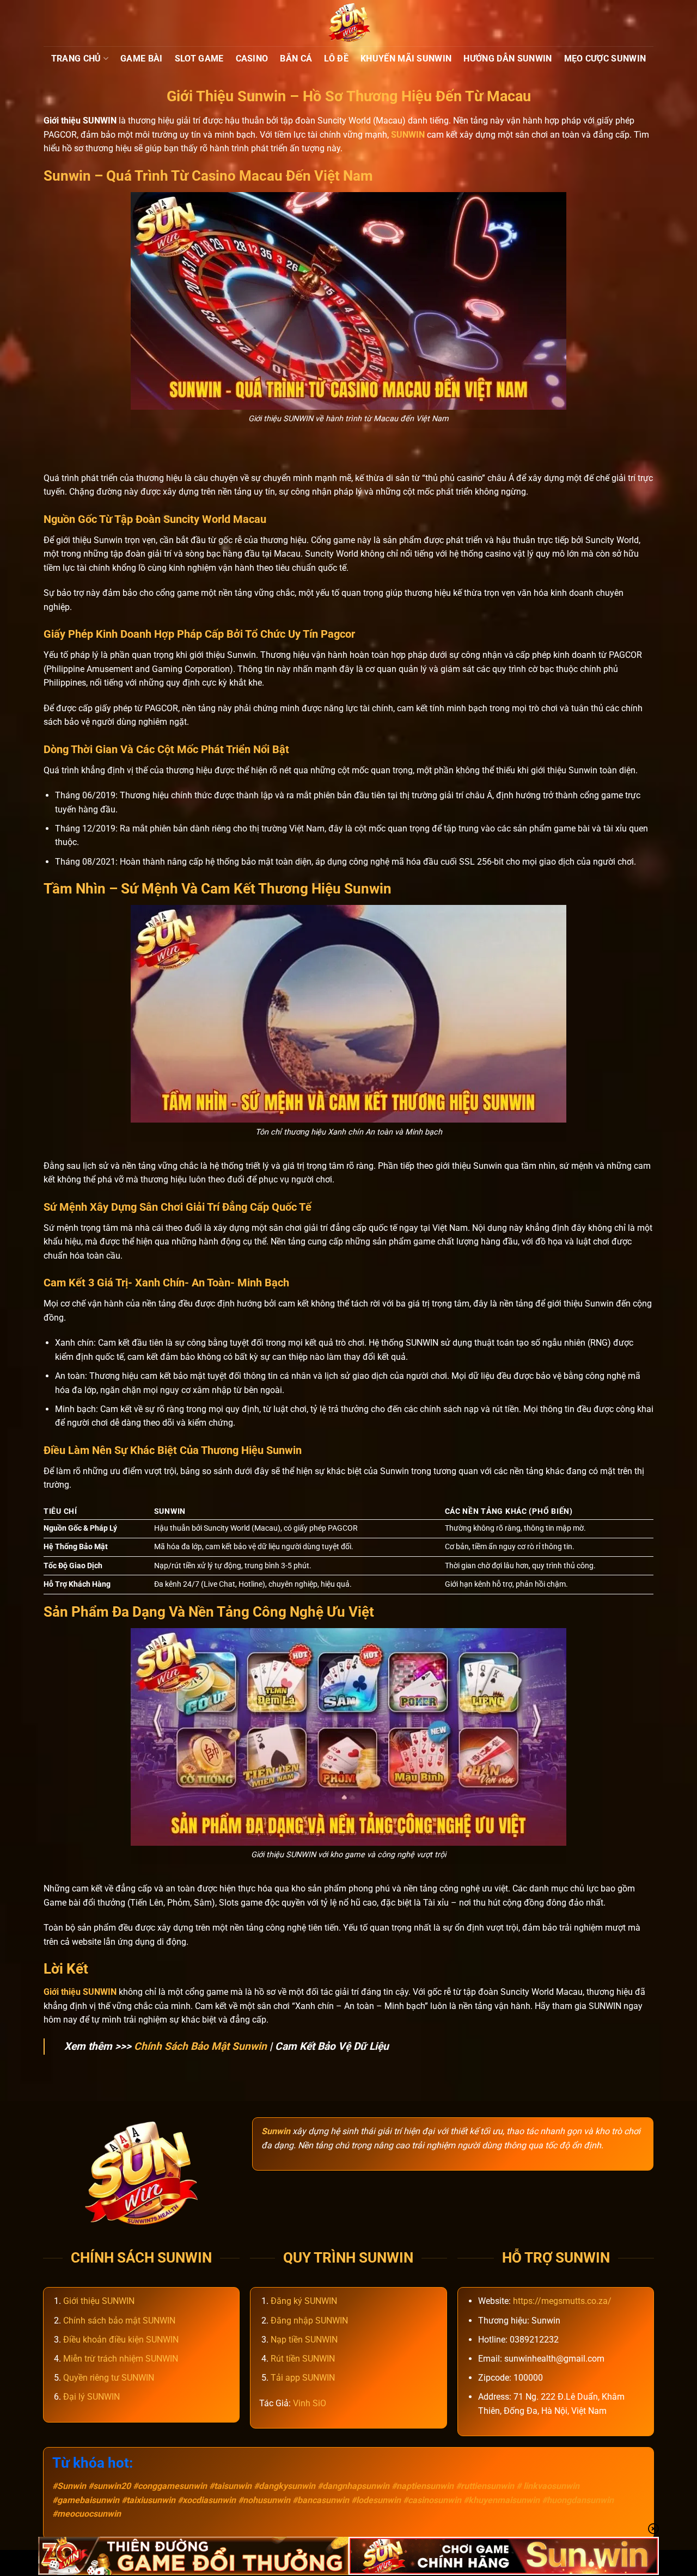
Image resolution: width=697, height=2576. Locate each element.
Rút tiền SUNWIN (303, 2359)
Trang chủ (76, 58)
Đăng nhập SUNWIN (309, 2321)
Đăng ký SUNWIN (304, 2301)
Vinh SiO (310, 2403)
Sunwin (276, 2131)
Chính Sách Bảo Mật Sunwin (200, 2046)
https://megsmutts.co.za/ (562, 2301)
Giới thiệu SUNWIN (99, 2301)
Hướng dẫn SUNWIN (508, 58)
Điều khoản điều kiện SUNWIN (121, 2340)
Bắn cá (296, 58)
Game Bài (142, 58)
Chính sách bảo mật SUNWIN (119, 2321)
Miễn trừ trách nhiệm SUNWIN (121, 2359)
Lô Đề (336, 58)
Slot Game (199, 58)
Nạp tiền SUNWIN (304, 2340)
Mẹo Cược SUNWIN (605, 58)
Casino (252, 58)
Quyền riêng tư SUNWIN (109, 2378)
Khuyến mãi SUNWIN (406, 58)
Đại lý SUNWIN (91, 2397)
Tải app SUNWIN (303, 2378)
